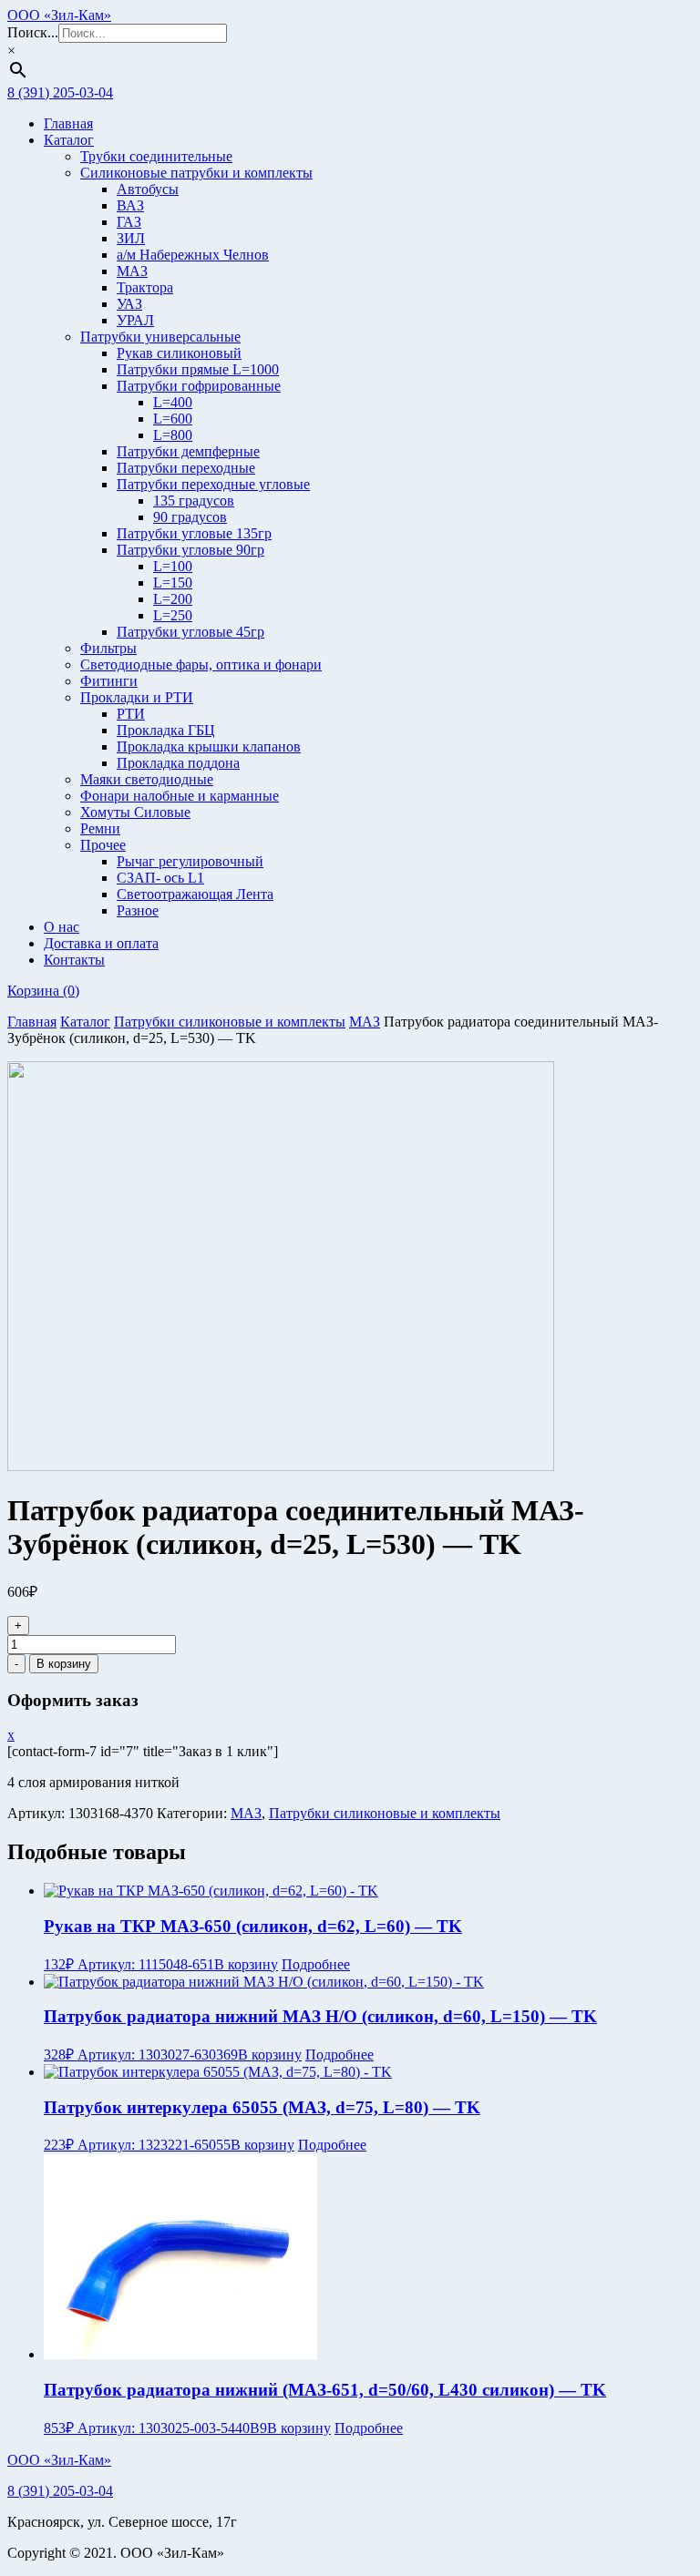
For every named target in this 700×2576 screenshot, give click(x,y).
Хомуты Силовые (135, 812)
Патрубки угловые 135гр (194, 533)
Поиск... (33, 32)
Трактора (145, 287)
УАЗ (129, 304)
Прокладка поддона (178, 763)
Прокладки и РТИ (137, 697)
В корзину (64, 1664)
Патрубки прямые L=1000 (198, 369)
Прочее (103, 845)
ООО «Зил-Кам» (59, 15)
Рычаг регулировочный (190, 861)
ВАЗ (130, 205)
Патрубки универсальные (160, 337)
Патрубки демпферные (188, 451)
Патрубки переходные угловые (213, 484)
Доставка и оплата (101, 943)
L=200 (173, 599)
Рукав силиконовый (179, 353)
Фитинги (109, 681)
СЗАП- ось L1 (160, 878)
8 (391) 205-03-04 (60, 92)
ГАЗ (129, 222)
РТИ (131, 714)
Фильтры (108, 648)
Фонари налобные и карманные (180, 796)
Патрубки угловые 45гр (190, 632)
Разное (138, 910)
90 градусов (190, 517)
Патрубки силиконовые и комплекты (230, 1022)
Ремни (100, 828)
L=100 (173, 566)
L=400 (173, 402)
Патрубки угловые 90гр (190, 550)
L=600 (173, 419)
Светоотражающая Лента (195, 894)
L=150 (173, 583)
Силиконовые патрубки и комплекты (196, 173)
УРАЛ (135, 320)
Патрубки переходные (186, 468)
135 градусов (194, 501)
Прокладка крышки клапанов (209, 746)
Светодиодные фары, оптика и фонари (201, 664)
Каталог (69, 140)
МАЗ (132, 271)
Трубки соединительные (156, 156)
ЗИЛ (131, 238)
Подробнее (316, 1964)
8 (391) (60, 2491)
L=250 (173, 615)
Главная (68, 123)
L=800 (173, 435)
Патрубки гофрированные (199, 386)
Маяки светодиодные (147, 779)
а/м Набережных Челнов (193, 255)
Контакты (74, 960)
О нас (62, 927)
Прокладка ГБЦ (166, 730)
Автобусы (148, 189)
